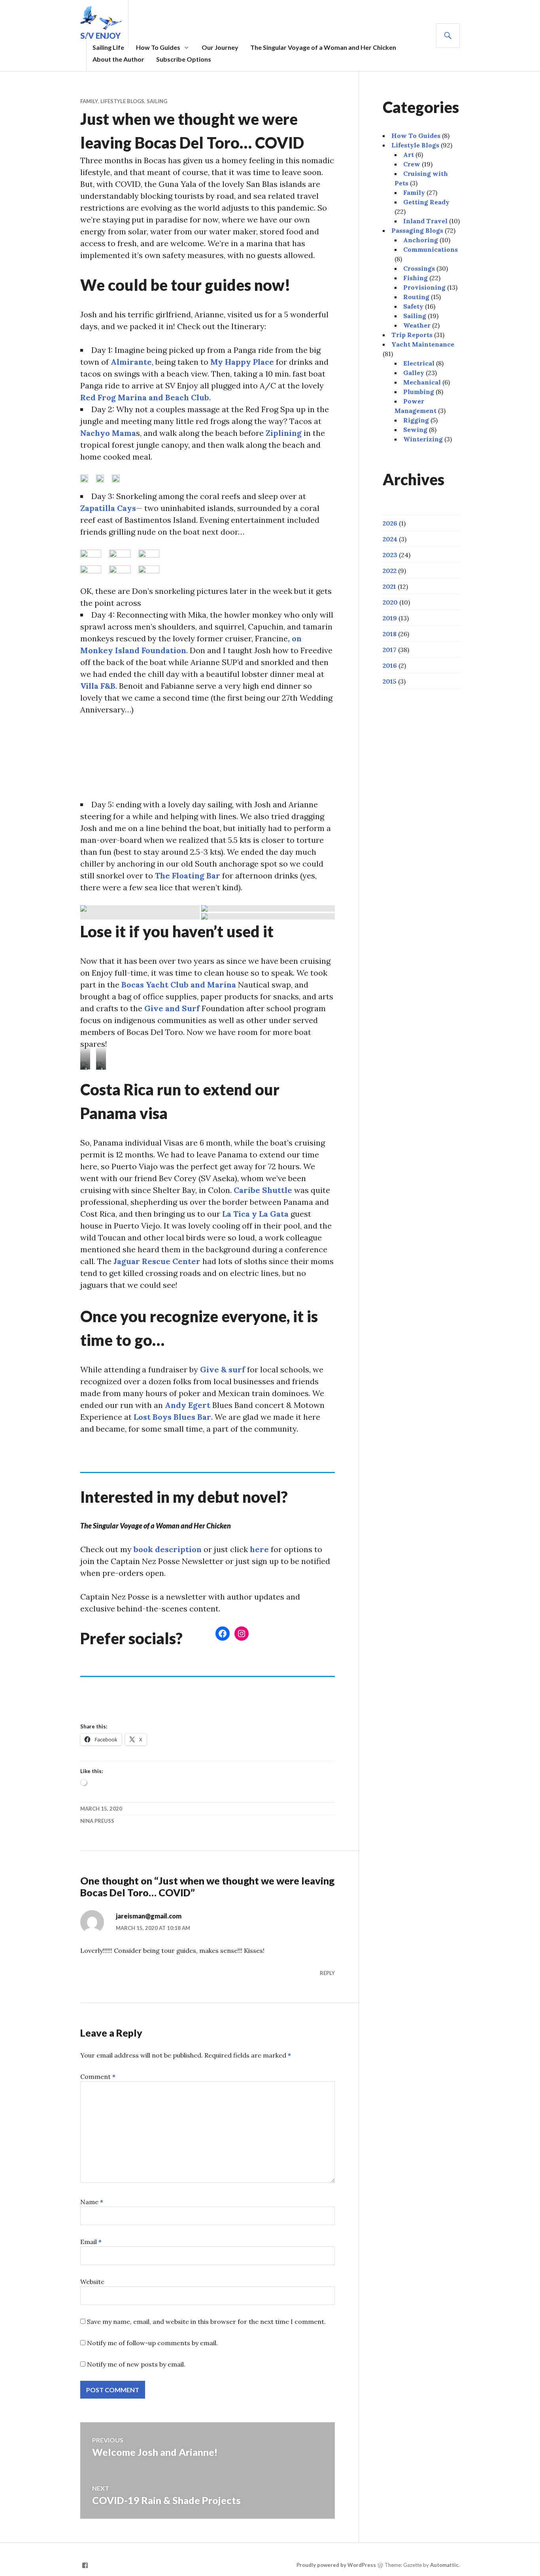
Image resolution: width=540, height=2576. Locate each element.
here (259, 1549)
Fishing (415, 278)
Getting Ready (426, 202)
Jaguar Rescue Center (157, 1261)
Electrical (419, 363)
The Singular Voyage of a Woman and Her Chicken (323, 47)
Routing (416, 297)
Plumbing (419, 392)
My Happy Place (243, 362)
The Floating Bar (189, 875)
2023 (390, 555)
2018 (390, 634)
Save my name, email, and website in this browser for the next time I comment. (206, 2322)
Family (89, 101)
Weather (417, 325)
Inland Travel (425, 221)
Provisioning (424, 287)
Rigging (416, 420)
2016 (390, 665)
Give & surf (223, 1369)
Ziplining (285, 433)
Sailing (157, 101)
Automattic (444, 2565)
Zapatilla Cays (108, 508)
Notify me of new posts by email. (136, 2364)
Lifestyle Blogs (122, 101)
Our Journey (220, 47)
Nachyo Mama (108, 433)
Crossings (419, 268)
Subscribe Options (184, 59)
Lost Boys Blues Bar (172, 1417)
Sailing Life (108, 47)
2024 (390, 539)
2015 (390, 681)
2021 (389, 586)
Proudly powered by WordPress (336, 2565)
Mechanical (422, 382)
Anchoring (421, 240)
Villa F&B (98, 686)
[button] (140, 912)
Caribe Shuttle (263, 1190)
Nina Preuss (97, 1821)
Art (409, 155)
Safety (413, 306)
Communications (430, 249)
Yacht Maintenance (423, 344)
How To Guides (158, 47)
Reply (327, 1973)
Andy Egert (189, 1405)
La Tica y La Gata (256, 1214)
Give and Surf (173, 1008)
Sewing (415, 430)
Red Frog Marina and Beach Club (145, 397)
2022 (390, 571)
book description (168, 1549)
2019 (390, 618)
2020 (390, 602)
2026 (390, 523)
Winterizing (423, 439)
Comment (98, 2077)
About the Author (118, 59)
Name (92, 2202)
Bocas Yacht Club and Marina (179, 985)
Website (92, 2282)
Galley (414, 373)
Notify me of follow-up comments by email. (152, 2343)
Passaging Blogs (417, 230)
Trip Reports (412, 335)
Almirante (131, 362)
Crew (412, 164)
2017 (390, 650)
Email (91, 2242)
